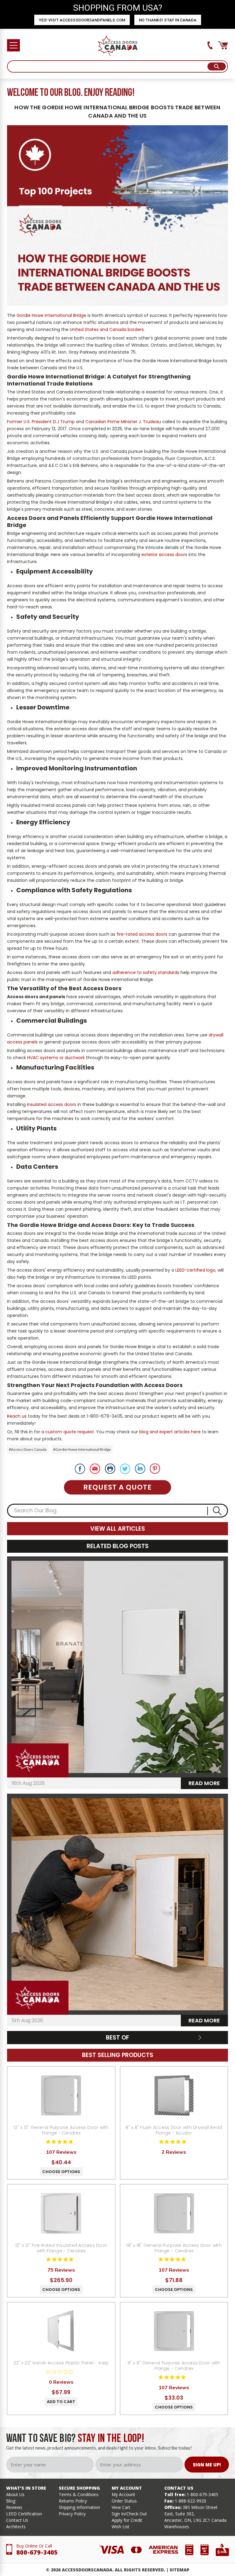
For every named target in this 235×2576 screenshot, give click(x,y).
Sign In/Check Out (129, 2514)
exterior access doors (164, 555)
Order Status (124, 2501)
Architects (16, 2527)
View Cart (121, 2507)
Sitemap (179, 2570)
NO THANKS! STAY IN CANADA (168, 20)
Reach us (17, 1416)
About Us (15, 2494)
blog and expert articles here (170, 1432)
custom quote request (70, 1432)
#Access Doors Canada (28, 1449)
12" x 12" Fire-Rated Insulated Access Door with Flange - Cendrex (61, 2248)
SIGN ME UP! (207, 2465)
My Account (123, 2494)
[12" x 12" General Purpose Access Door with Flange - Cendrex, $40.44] (61, 2095)
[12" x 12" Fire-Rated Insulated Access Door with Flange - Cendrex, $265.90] (61, 2213)
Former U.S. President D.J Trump (41, 422)
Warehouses (177, 2527)
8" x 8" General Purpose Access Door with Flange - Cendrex (174, 2366)
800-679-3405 (37, 2552)
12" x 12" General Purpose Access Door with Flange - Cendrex (61, 2130)
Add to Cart (61, 2402)
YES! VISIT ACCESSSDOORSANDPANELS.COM (82, 20)
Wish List (121, 2527)
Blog (11, 2501)
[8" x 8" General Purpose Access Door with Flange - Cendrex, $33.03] (174, 2331)
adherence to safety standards (146, 972)
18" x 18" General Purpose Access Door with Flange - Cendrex (174, 2248)
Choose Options (61, 2172)
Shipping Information (79, 2507)
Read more (204, 1783)
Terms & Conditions (79, 2494)
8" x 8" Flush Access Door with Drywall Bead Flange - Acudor (174, 2130)
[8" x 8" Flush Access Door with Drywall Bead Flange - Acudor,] (174, 2095)
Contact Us (17, 2520)
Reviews (14, 2507)
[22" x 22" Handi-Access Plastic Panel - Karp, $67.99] (61, 2331)
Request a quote (117, 1487)
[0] (223, 45)
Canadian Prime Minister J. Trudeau (123, 422)
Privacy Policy (72, 2514)
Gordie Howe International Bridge (51, 315)
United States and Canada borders (107, 329)
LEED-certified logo (195, 1270)
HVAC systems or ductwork (56, 1058)
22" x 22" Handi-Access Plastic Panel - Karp (61, 2363)
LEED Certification (24, 2514)
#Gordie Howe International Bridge (82, 1449)
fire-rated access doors (142, 934)
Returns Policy (73, 2501)
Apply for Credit (127, 2520)
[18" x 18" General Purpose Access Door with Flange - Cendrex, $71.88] (174, 2213)
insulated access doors (52, 1104)
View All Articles (118, 1529)
